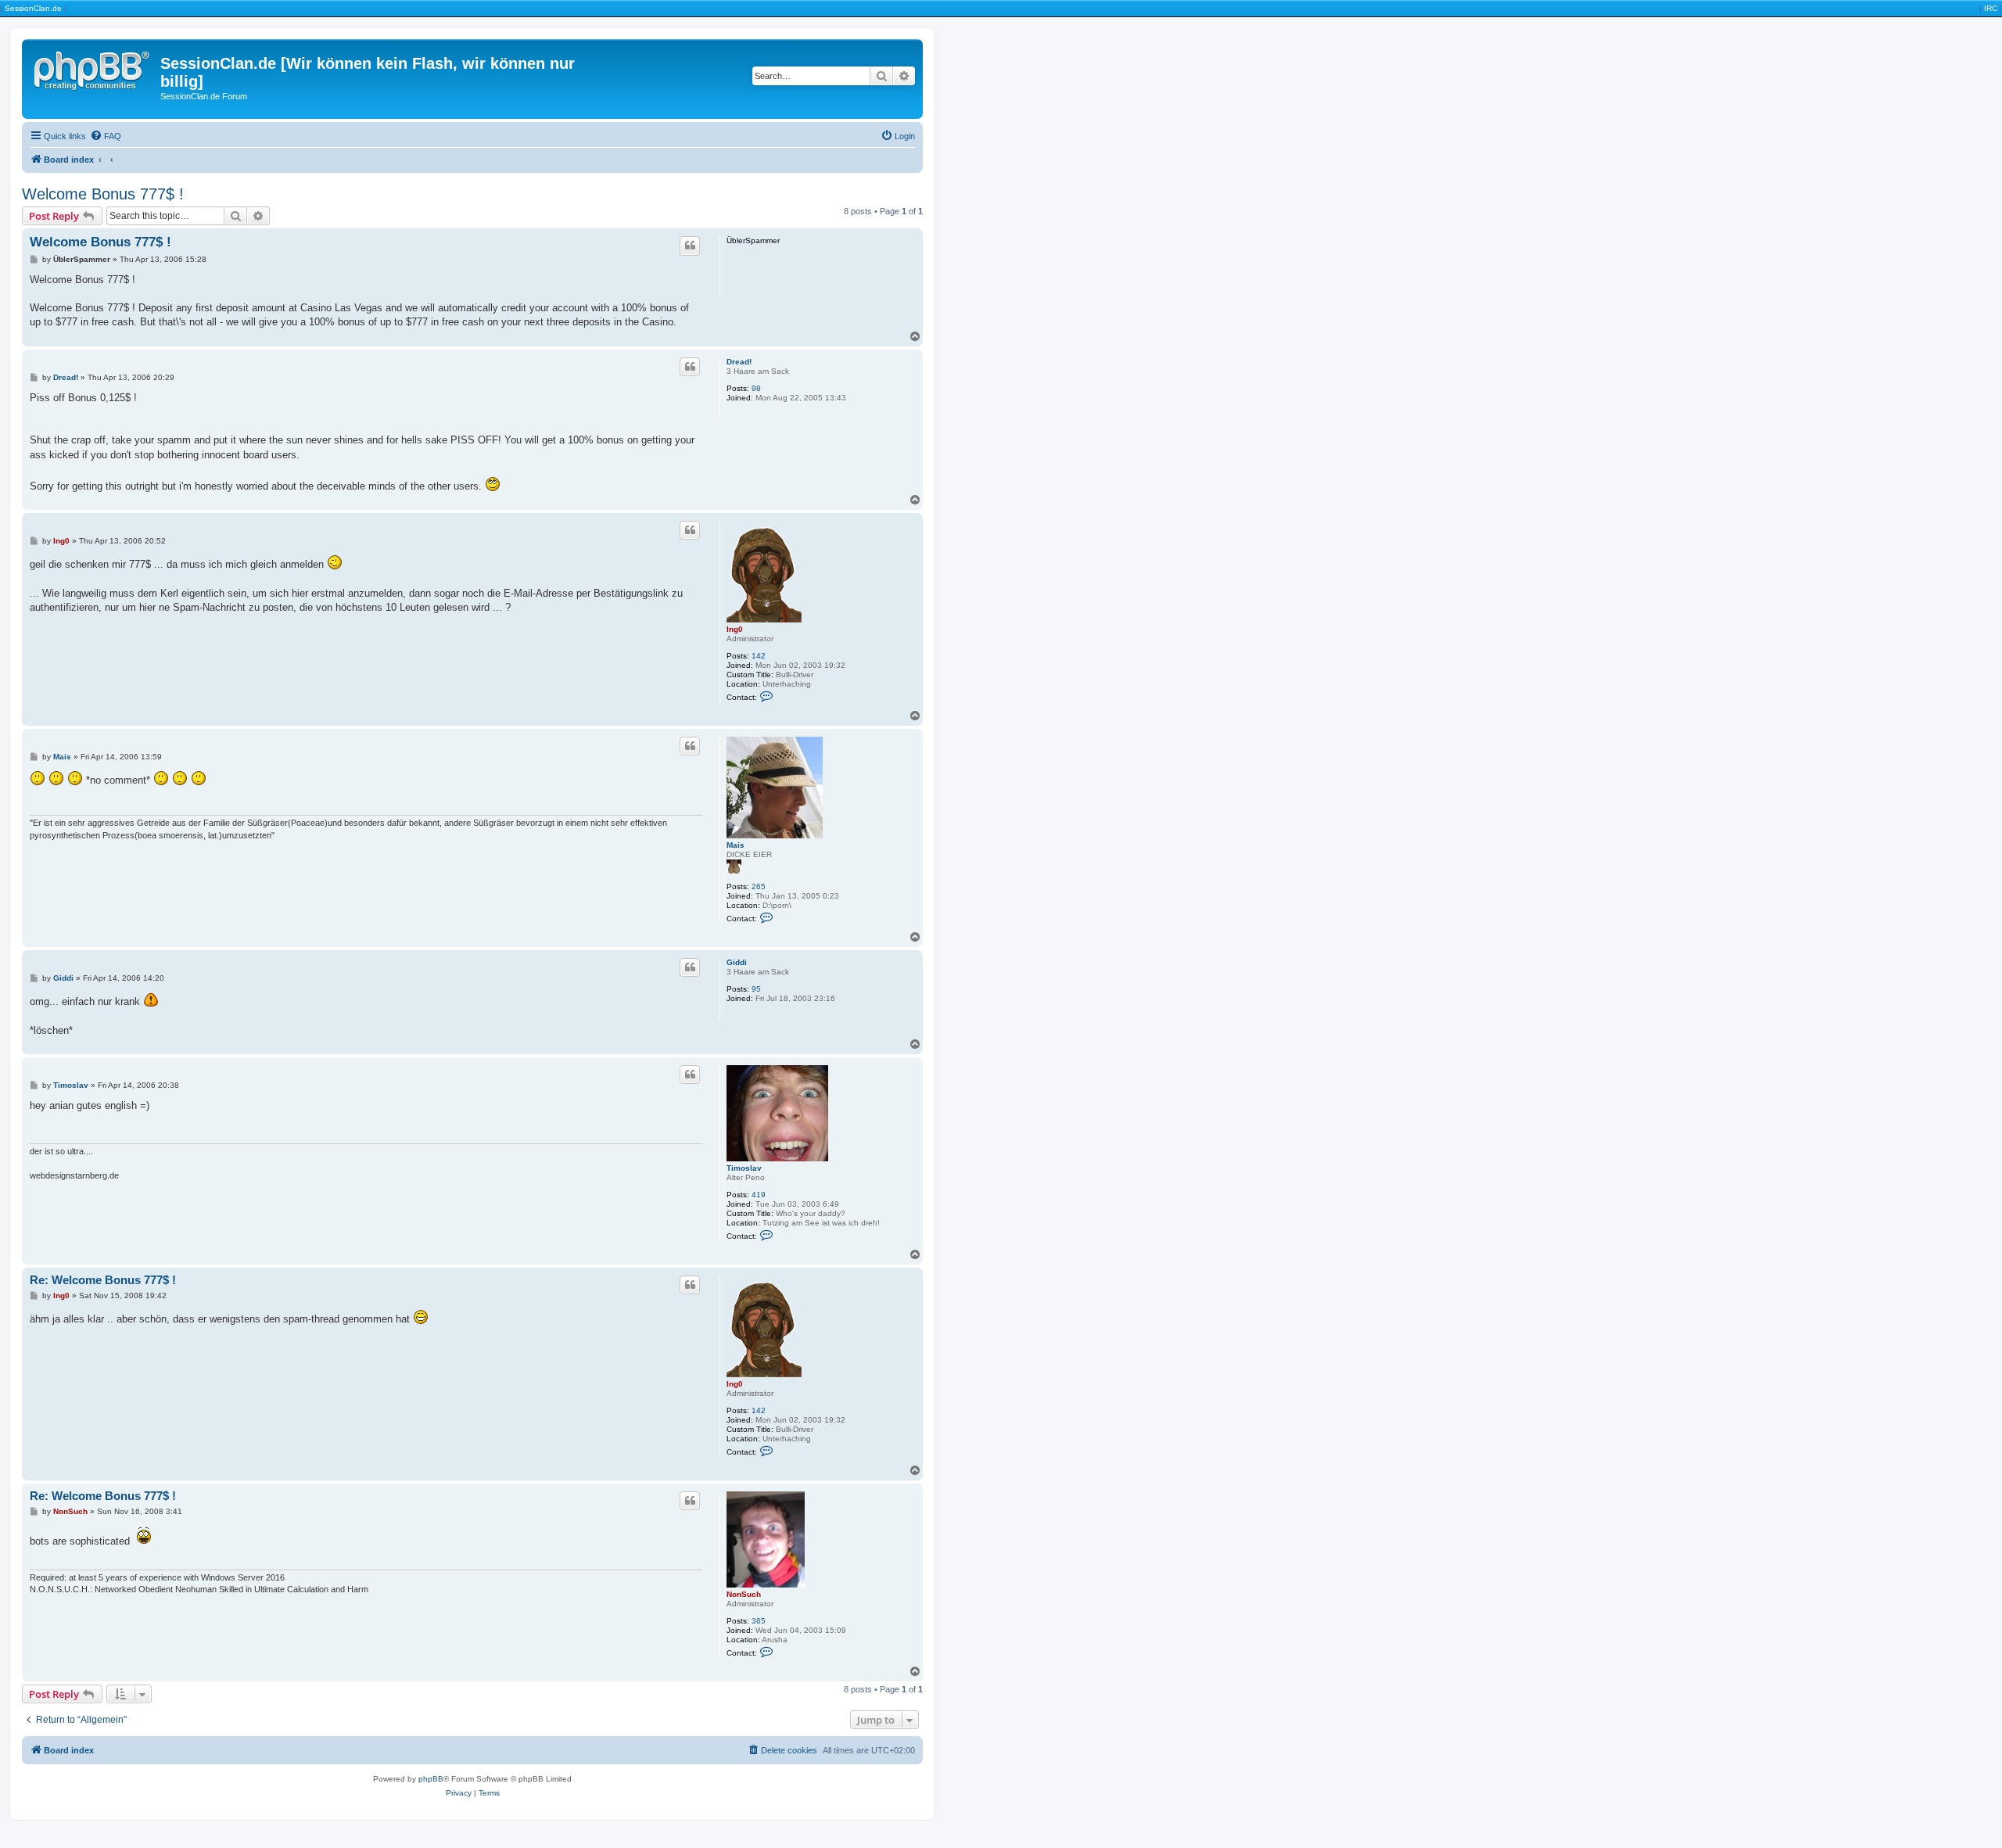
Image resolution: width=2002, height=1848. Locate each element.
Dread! (739, 362)
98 (756, 388)
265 (759, 886)
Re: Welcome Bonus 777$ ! (103, 1280)
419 (759, 1195)
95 (756, 989)
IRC (1991, 8)
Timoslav (744, 1168)
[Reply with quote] (690, 246)
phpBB (431, 1779)
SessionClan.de (33, 8)
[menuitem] (106, 136)
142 (759, 656)
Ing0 (735, 629)
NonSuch (744, 1594)
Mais (736, 845)
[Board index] (93, 68)
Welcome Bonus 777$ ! (103, 194)
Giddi (737, 962)
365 (759, 1621)
